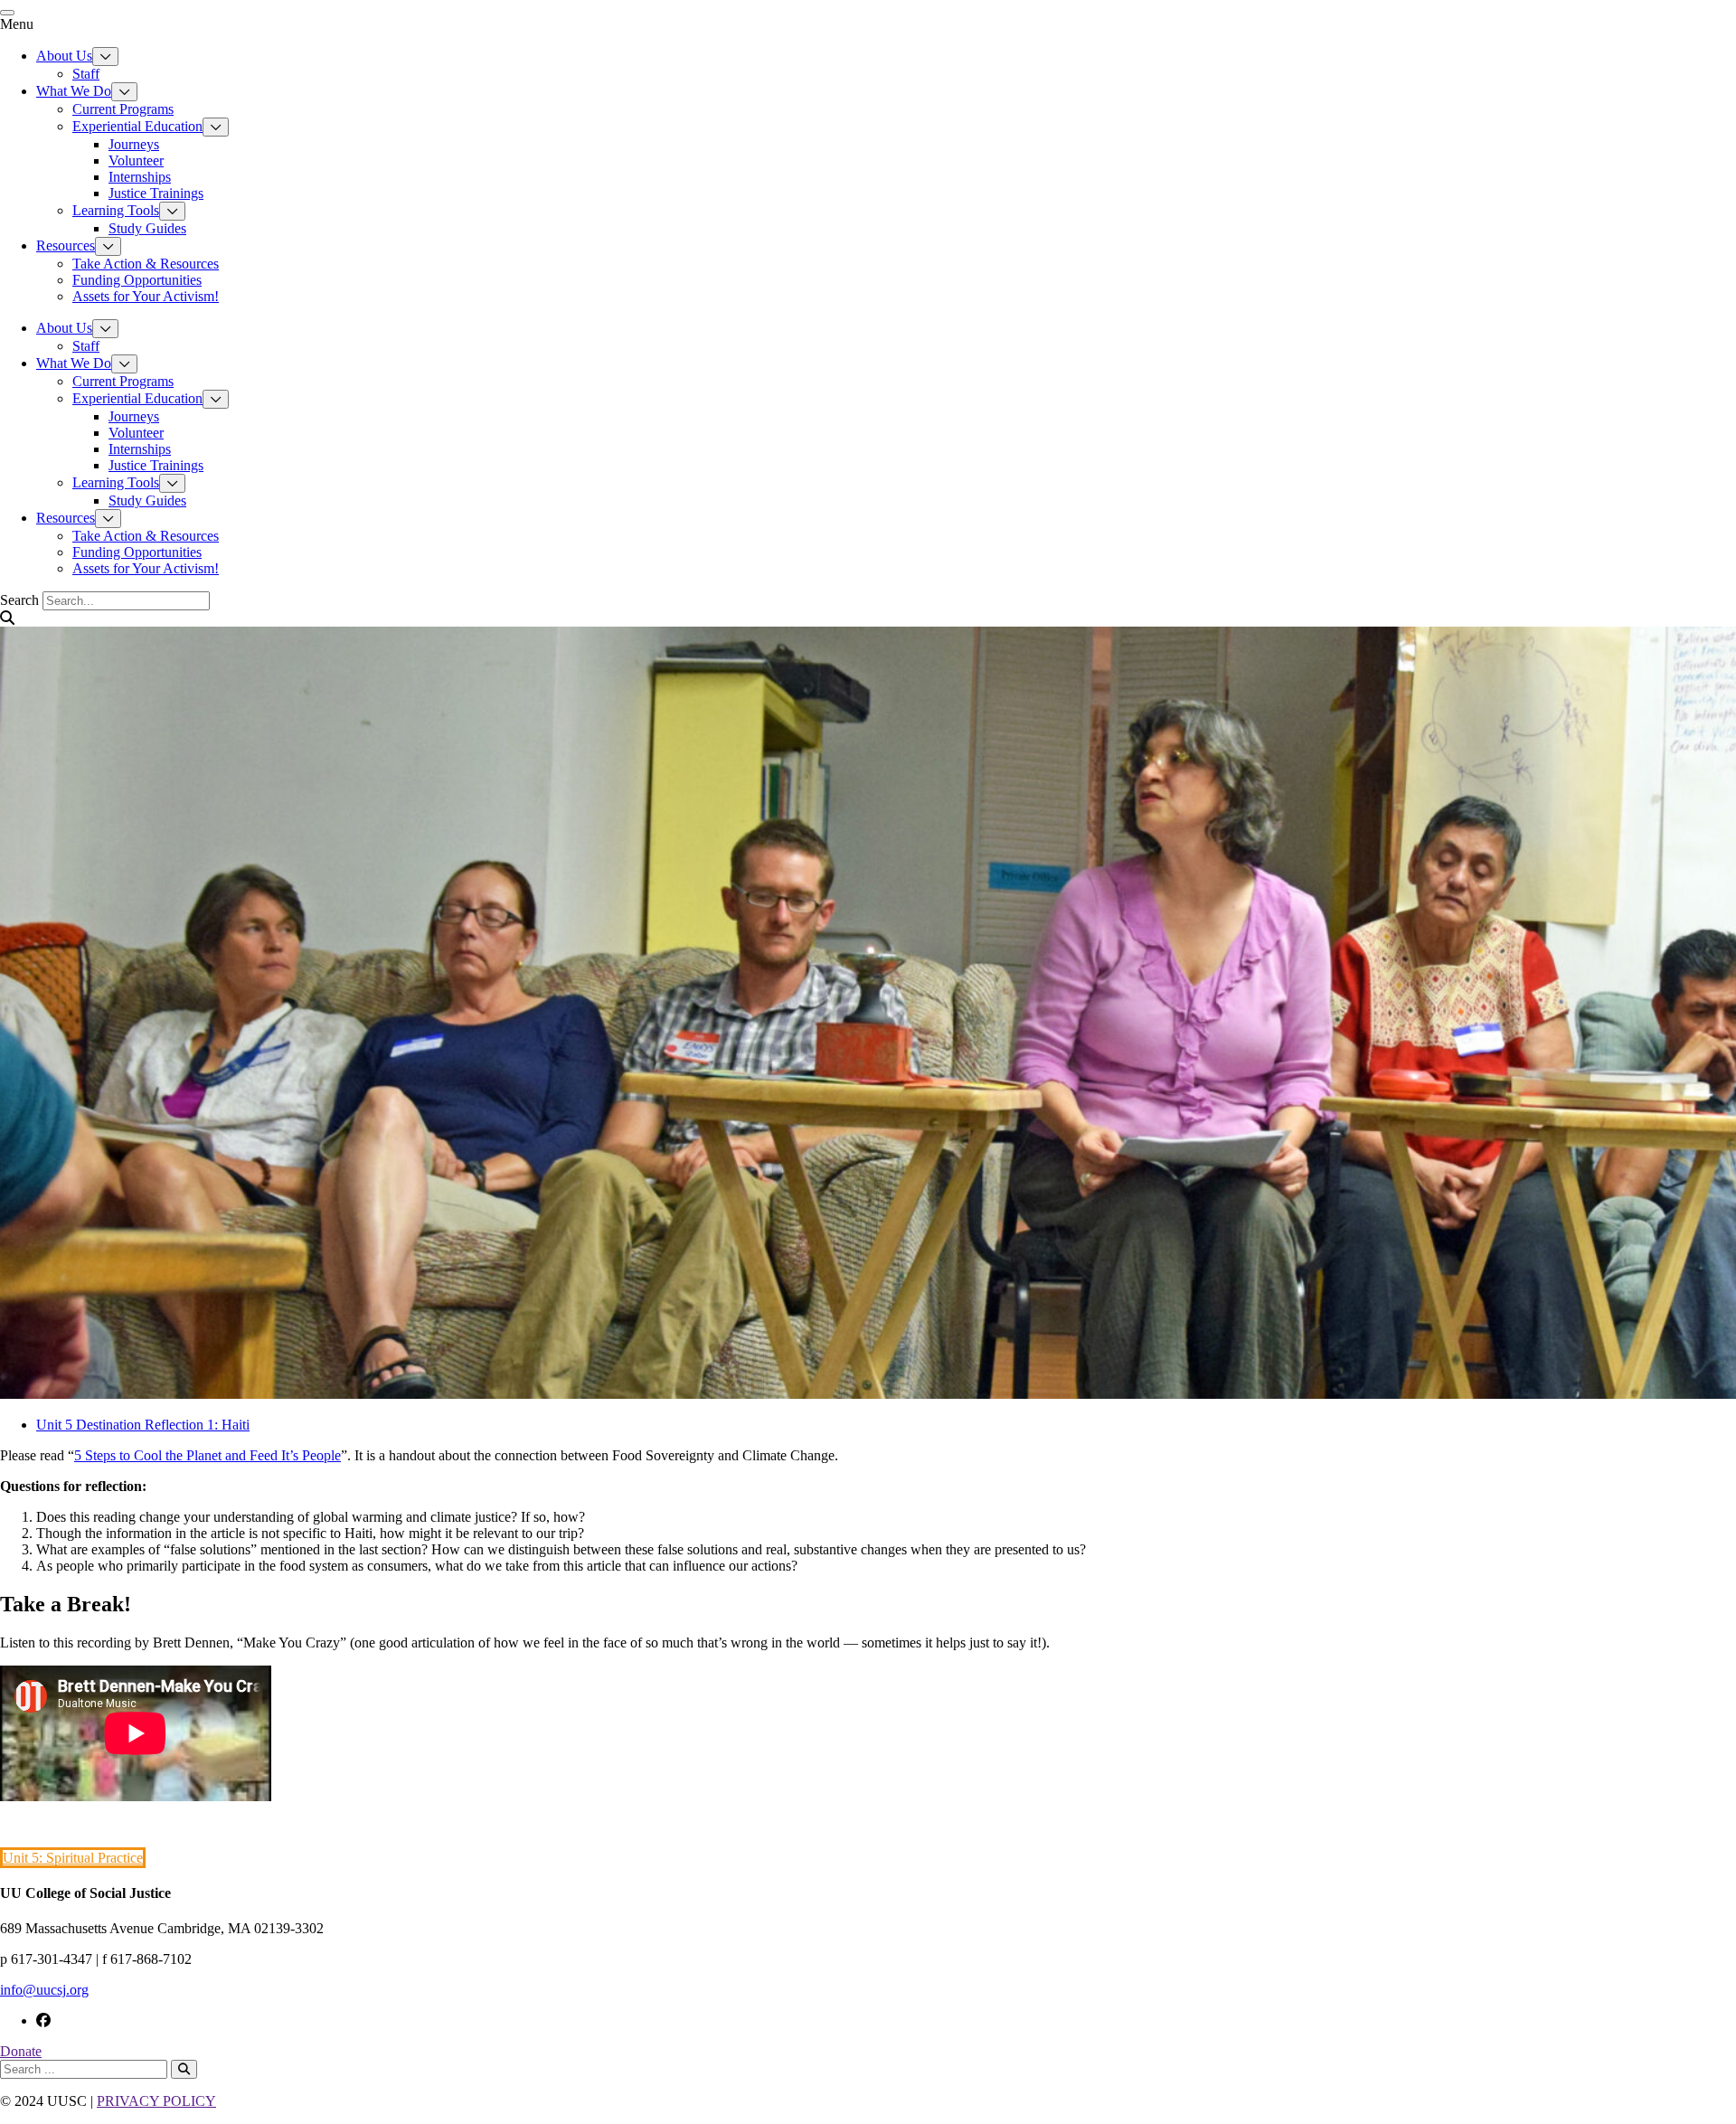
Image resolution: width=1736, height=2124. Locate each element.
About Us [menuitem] (64, 56)
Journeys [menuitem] (134, 144)
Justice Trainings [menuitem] (156, 193)
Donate (21, 2051)
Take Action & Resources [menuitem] (146, 264)
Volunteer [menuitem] (136, 160)
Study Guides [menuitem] (147, 228)
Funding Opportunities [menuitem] (137, 280)
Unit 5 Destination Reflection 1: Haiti (143, 1425)
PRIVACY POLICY (156, 2101)
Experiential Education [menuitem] (137, 126)
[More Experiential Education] (216, 127)
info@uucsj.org (44, 1990)
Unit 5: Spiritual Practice (73, 1858)
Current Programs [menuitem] (123, 109)
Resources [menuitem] (66, 245)
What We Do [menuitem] (74, 91)
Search (19, 600)
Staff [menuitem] (86, 74)
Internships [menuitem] (140, 177)
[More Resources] (108, 246)
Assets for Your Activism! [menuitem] (146, 296)
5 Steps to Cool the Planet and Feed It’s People (208, 1455)
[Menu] (7, 13)
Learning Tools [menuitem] (116, 210)
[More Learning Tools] (172, 211)
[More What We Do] (124, 92)
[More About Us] (105, 57)
